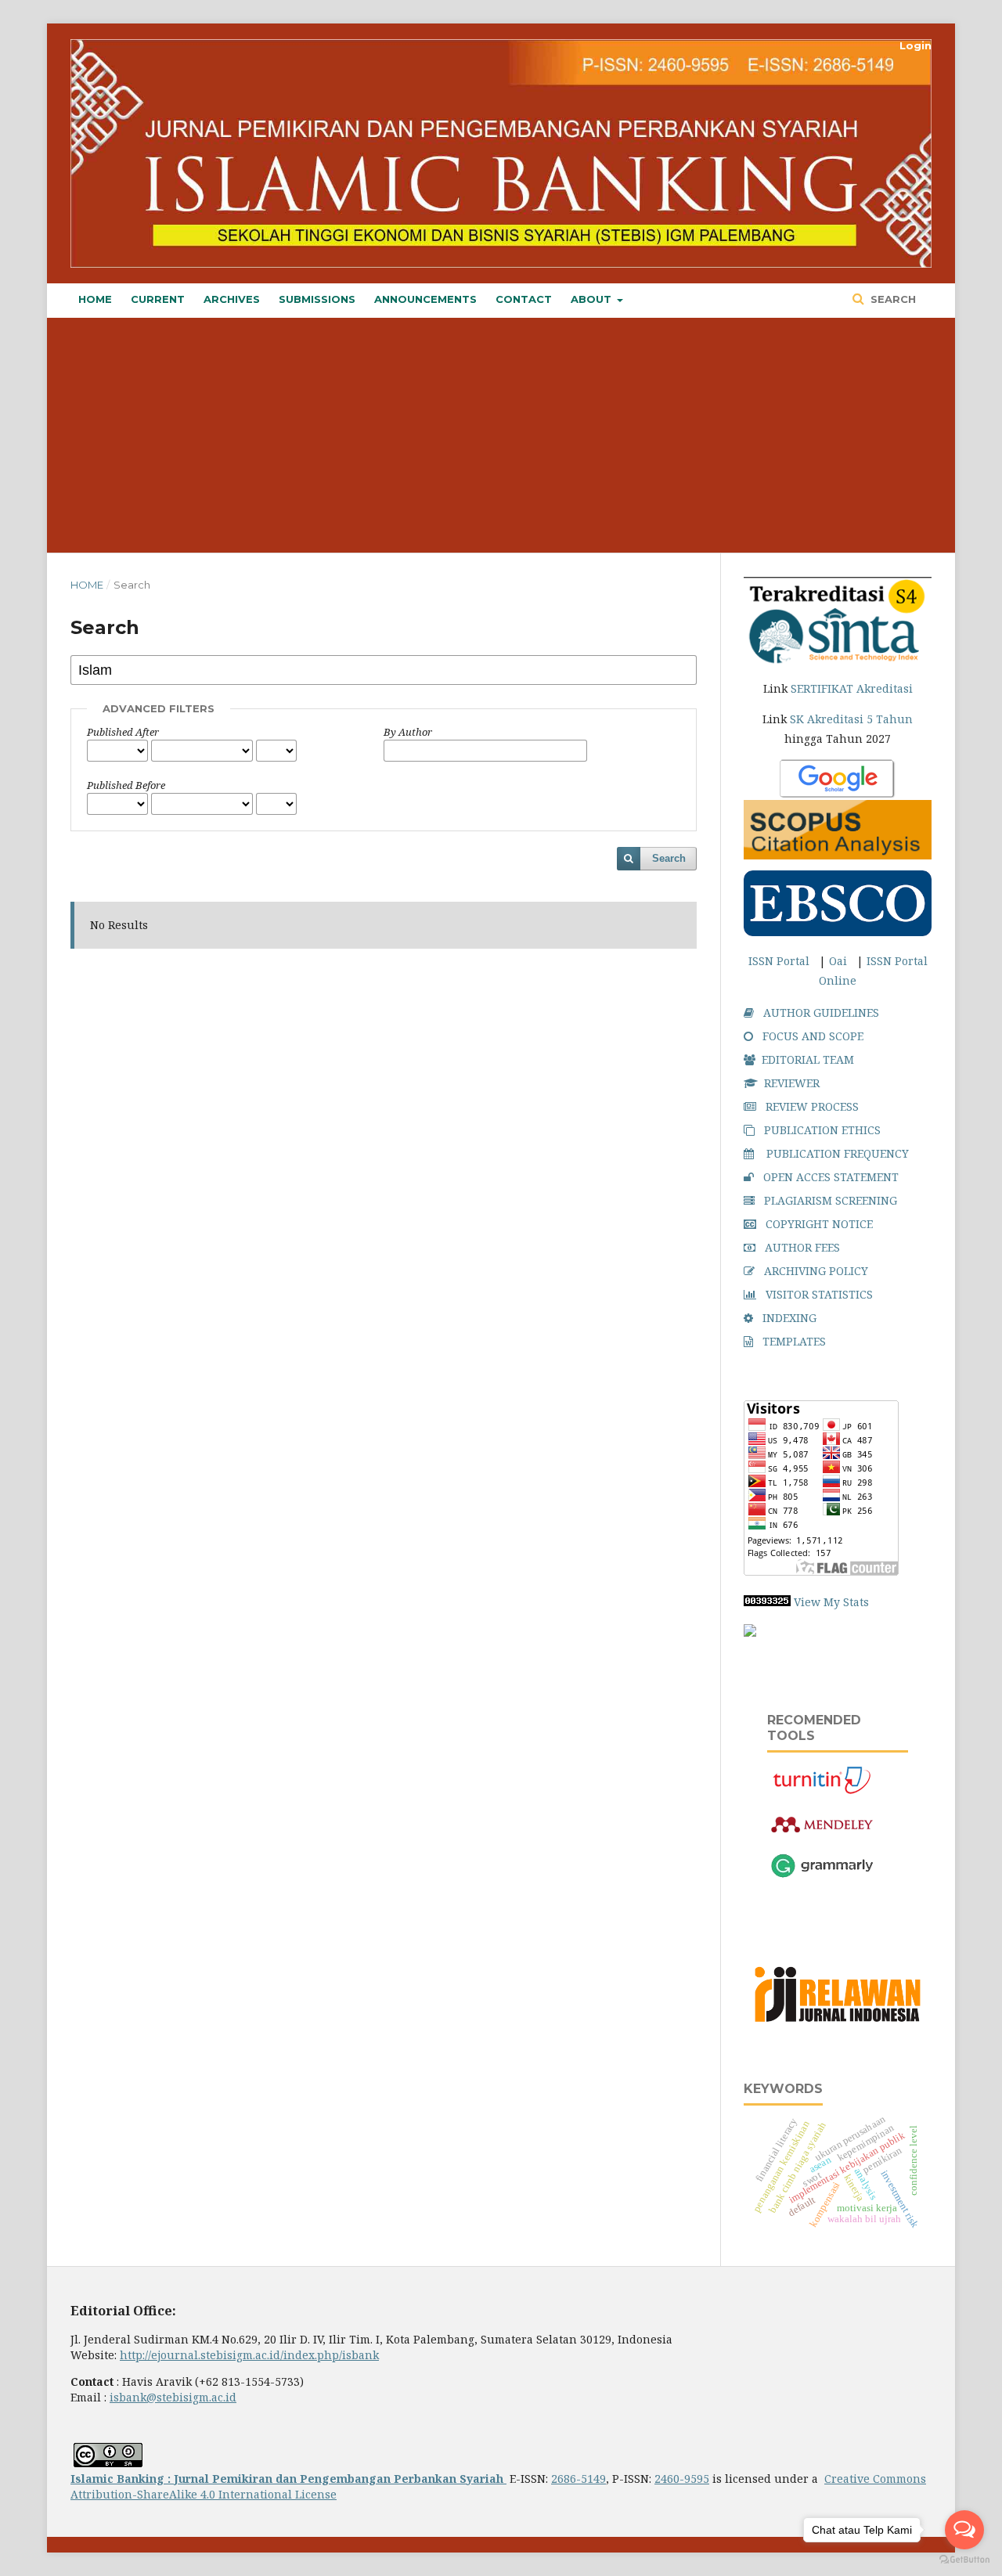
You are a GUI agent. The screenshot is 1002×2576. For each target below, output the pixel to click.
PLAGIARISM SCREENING (831, 1200)
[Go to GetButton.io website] (964, 2560)
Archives (232, 299)
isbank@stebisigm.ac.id (173, 2397)
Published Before (126, 785)
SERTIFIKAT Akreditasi (852, 688)
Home (95, 299)
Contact (524, 299)
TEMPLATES (794, 1341)
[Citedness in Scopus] (838, 830)
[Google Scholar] (838, 780)
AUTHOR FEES (802, 1247)
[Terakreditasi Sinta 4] (838, 622)
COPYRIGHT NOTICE (819, 1224)
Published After (123, 732)
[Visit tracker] (750, 1632)
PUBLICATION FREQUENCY (838, 1153)
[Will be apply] (838, 932)
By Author (408, 732)
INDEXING (789, 1318)
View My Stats (831, 1602)
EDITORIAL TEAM (808, 1059)
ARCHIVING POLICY (816, 1271)
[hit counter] (767, 1602)
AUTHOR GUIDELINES (821, 1012)
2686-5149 (578, 2479)
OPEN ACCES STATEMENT (831, 1177)
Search (892, 299)
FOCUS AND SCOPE (813, 1036)
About (593, 299)
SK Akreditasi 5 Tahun (851, 719)
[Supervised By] (838, 2025)
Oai (838, 961)
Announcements (425, 299)
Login (915, 45)
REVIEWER (792, 1083)
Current (158, 299)
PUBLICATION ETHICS (822, 1130)
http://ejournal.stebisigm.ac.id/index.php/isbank (249, 2355)
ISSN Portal (779, 961)
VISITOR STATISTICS (819, 1294)
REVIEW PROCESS (812, 1106)
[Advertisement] (517, 435)
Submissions (317, 299)
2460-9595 (682, 2479)
